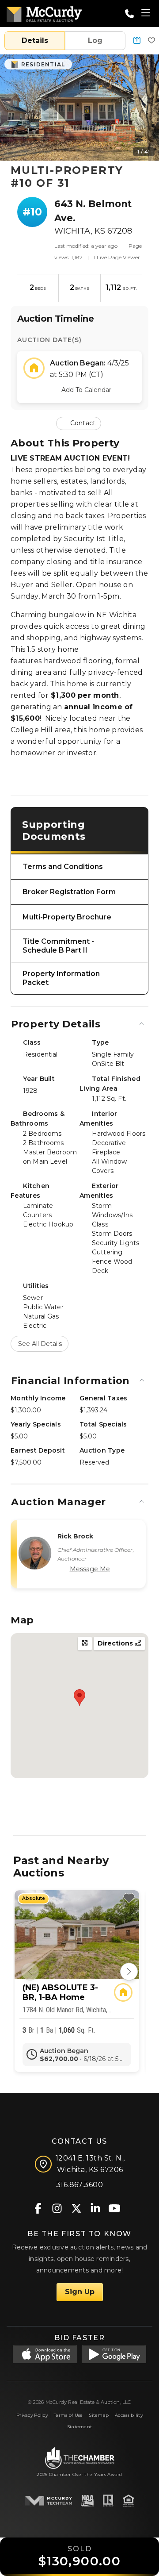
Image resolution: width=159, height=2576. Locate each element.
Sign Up (80, 2292)
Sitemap (99, 2415)
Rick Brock (76, 1536)
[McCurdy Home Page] (44, 13)
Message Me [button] (90, 1569)
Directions (116, 1643)
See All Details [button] (40, 1344)
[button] (137, 41)
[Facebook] (38, 2208)
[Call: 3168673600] (129, 14)
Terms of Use (68, 2415)
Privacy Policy (32, 2415)
